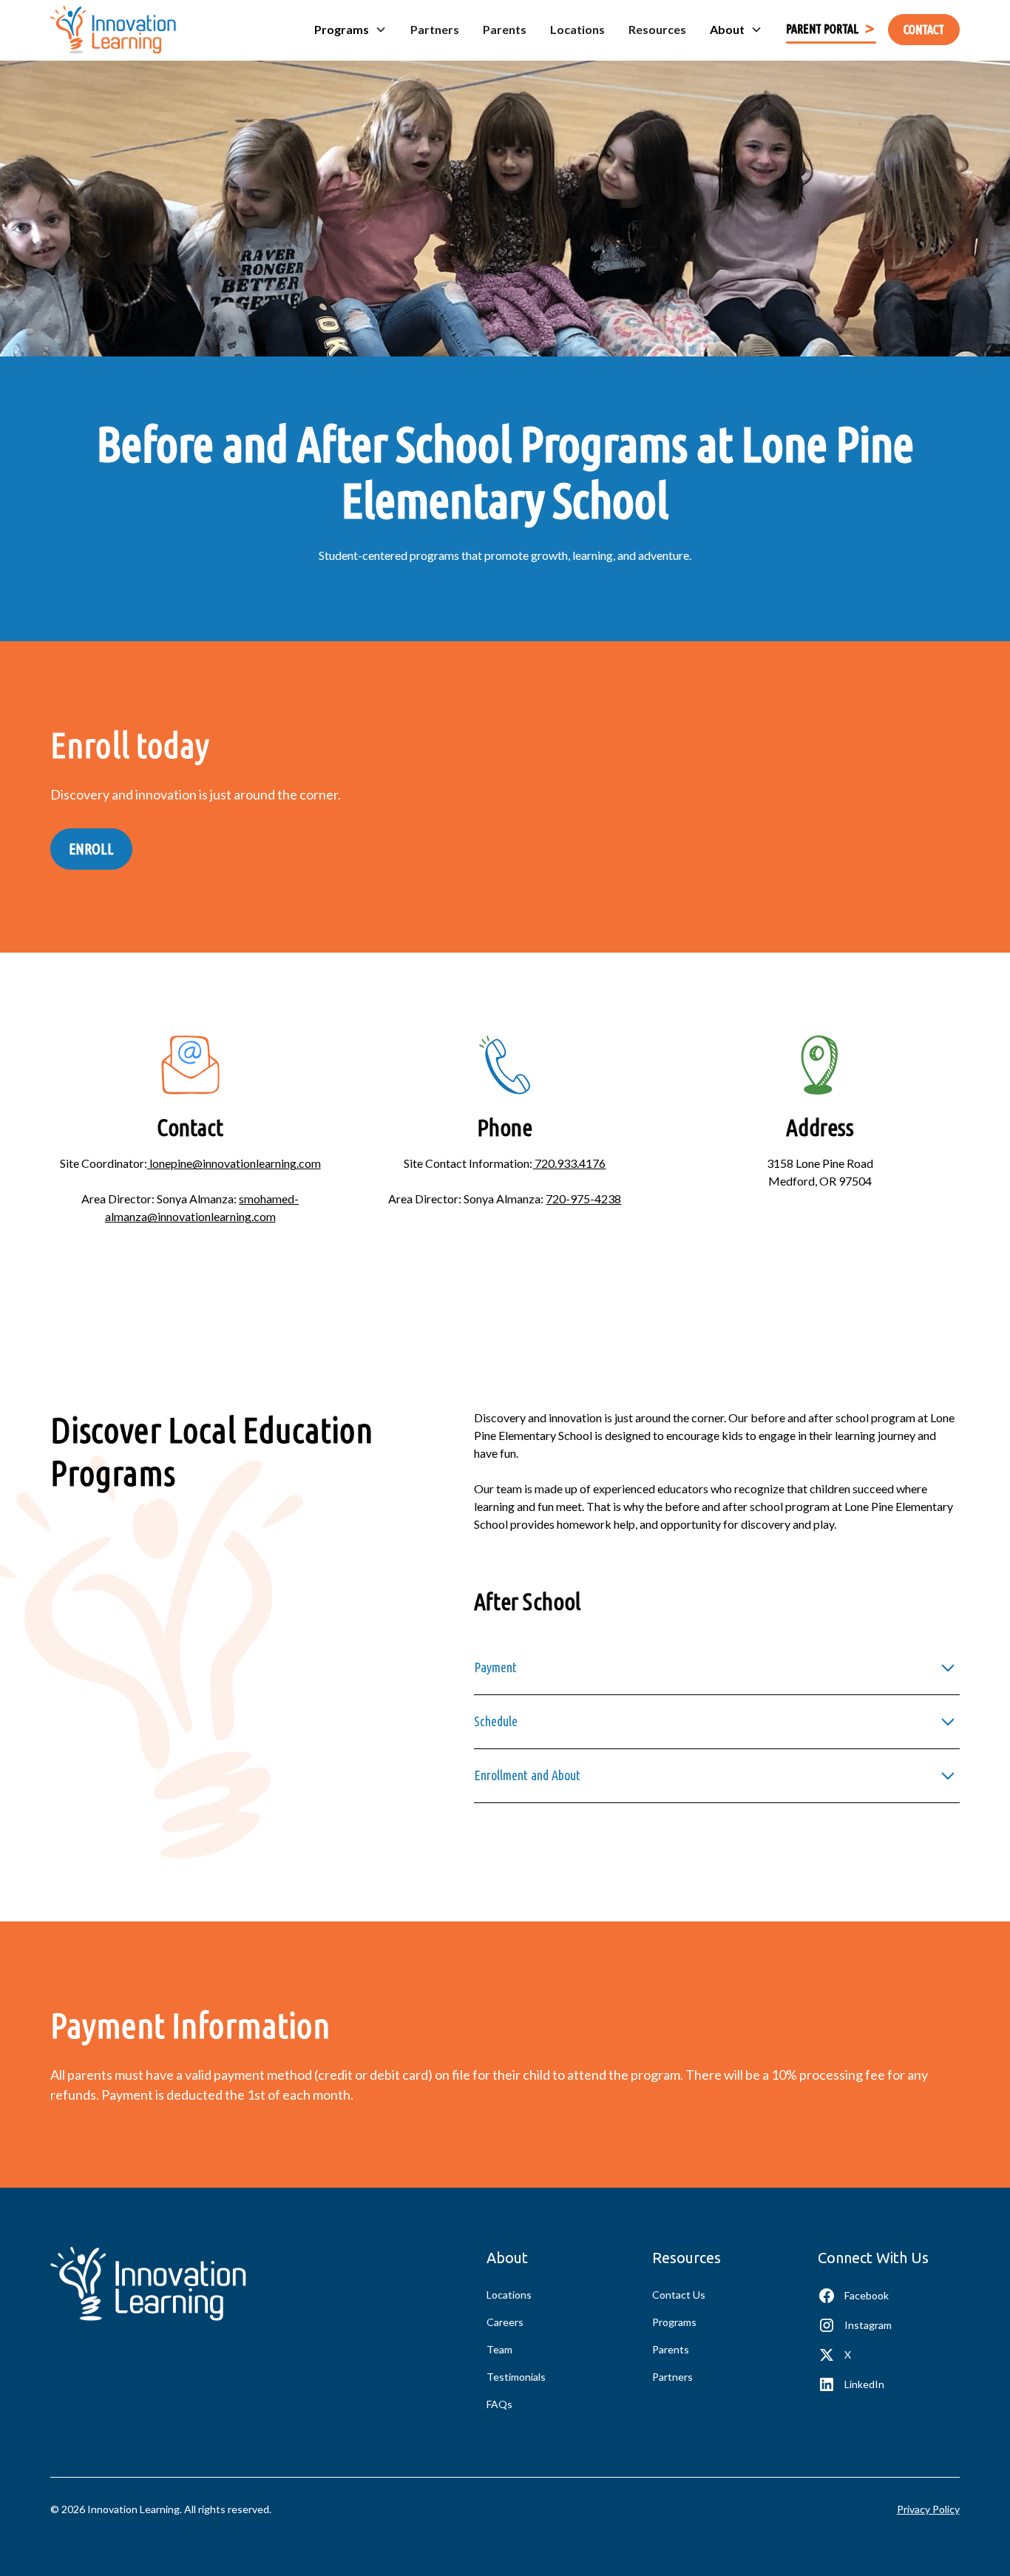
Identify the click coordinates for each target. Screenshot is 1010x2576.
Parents (505, 29)
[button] (350, 30)
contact (924, 30)
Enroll (91, 849)
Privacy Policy (928, 2509)
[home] (113, 30)
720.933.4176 (569, 1163)
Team (499, 2349)
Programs (674, 2322)
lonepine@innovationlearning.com (234, 1163)
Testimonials (516, 2377)
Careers (505, 2322)
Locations (577, 29)
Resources (657, 29)
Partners (435, 29)
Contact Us (679, 2295)
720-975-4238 (583, 1199)
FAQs (499, 2404)
